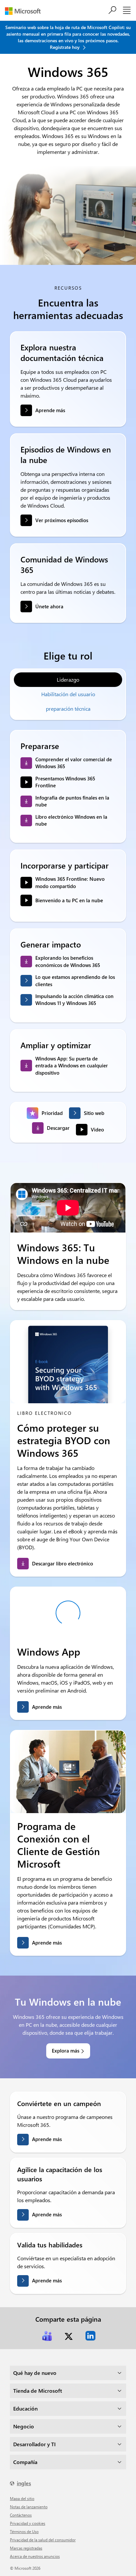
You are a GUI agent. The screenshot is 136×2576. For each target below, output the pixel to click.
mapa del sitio (22, 2498)
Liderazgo (68, 680)
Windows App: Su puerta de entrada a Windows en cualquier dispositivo (72, 1066)
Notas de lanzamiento (29, 2507)
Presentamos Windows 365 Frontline (65, 782)
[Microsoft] (25, 11)
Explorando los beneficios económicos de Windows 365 (68, 961)
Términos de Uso (24, 2531)
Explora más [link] (66, 2051)
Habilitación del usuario (68, 694)
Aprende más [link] (47, 1707)
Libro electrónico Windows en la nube (71, 820)
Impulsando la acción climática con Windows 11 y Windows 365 (74, 1000)
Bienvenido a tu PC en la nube (69, 900)
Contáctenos (21, 2515)
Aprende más (50, 410)
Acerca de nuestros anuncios (35, 2556)
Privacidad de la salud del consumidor (43, 2540)
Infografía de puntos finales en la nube (72, 801)
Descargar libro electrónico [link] (63, 1563)
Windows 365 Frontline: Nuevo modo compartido (70, 882)
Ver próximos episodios (62, 520)
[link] (47, 2336)
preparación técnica (68, 709)
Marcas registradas (26, 2548)
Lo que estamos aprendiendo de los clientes (75, 980)
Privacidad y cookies (28, 2523)
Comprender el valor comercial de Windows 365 (74, 763)
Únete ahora (49, 606)
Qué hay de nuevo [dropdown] (35, 2373)
